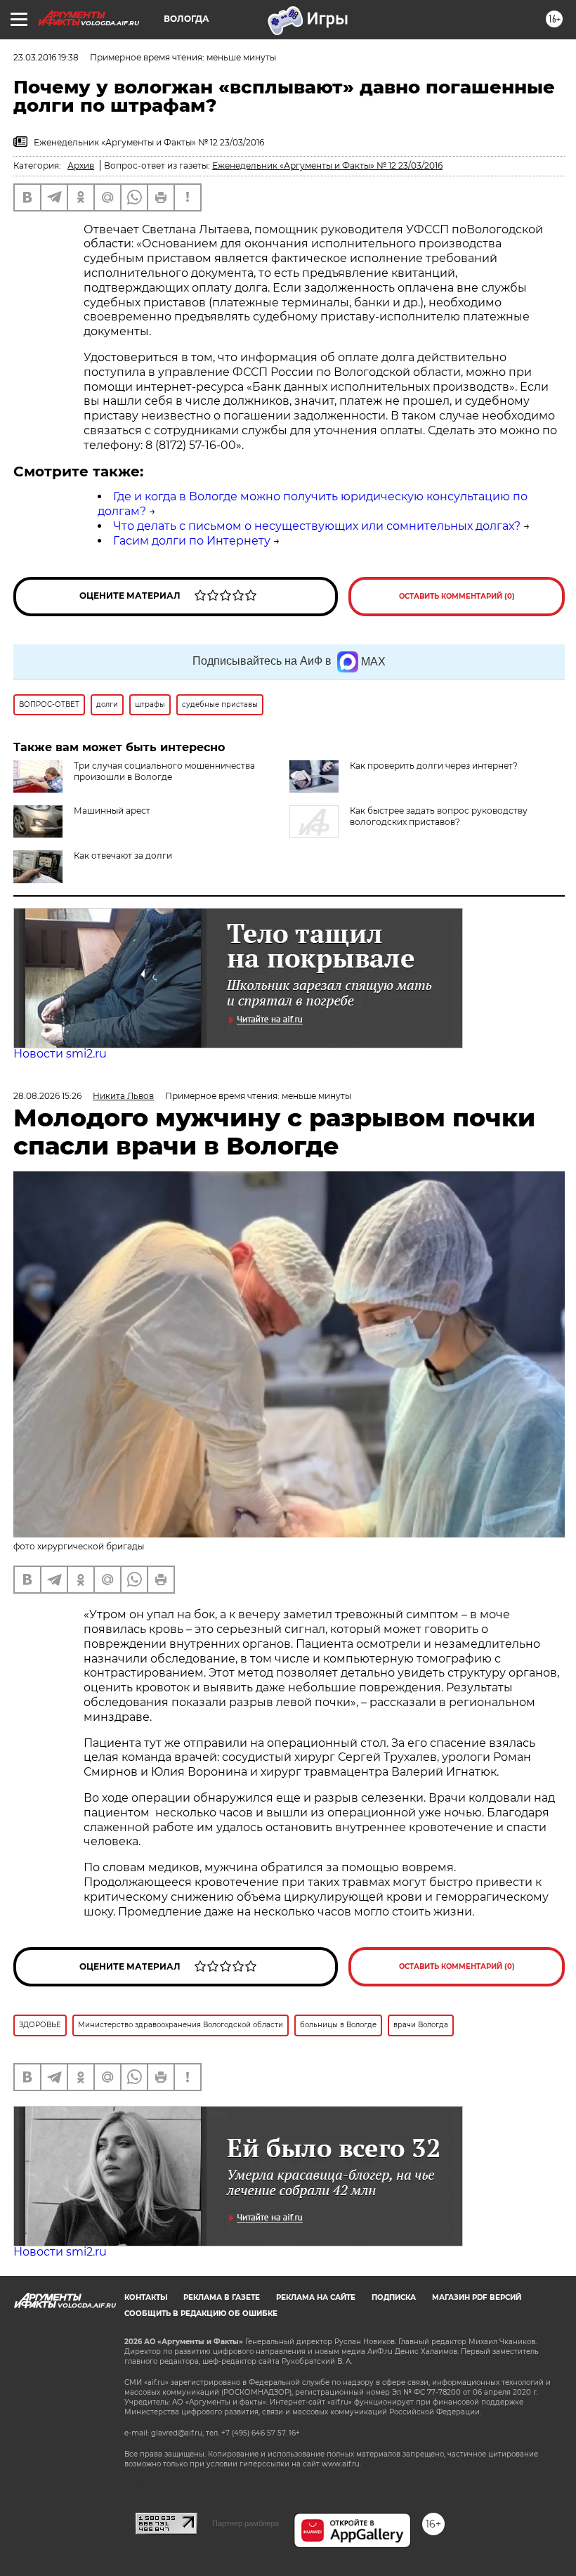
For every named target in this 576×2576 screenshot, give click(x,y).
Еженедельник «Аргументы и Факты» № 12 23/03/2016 (327, 165)
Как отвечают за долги (123, 856)
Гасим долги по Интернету (192, 541)
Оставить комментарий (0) (457, 596)
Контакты (146, 2297)
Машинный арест (112, 811)
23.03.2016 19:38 (46, 57)
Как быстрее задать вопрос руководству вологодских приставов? (439, 816)
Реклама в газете (222, 2297)
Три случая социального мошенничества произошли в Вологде (164, 771)
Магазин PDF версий (477, 2297)
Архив (81, 165)
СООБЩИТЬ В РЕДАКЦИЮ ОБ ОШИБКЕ (201, 2314)
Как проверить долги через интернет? (434, 766)
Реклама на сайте (316, 2297)
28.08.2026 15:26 (47, 1096)
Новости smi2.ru (60, 1054)
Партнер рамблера (246, 2523)
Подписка (394, 2297)
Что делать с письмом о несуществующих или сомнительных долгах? (317, 526)
